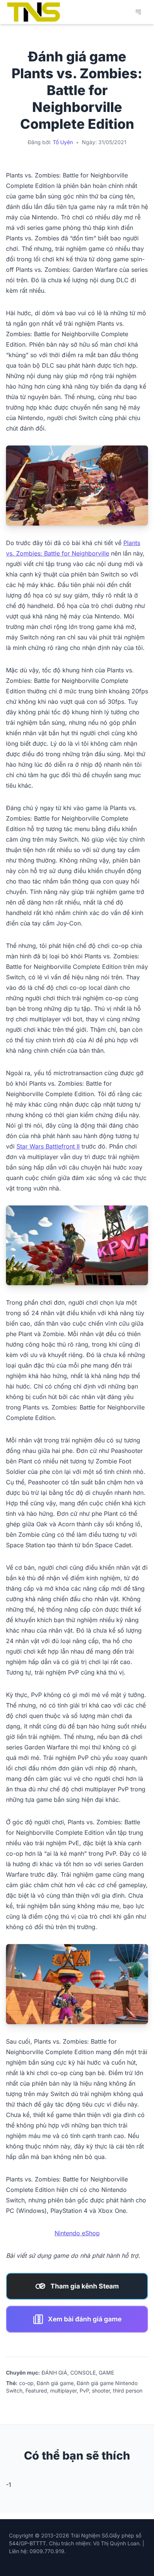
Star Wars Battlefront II (48, 1146)
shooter (101, 2391)
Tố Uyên (63, 142)
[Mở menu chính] (138, 12)
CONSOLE (83, 2373)
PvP (84, 2391)
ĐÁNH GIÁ (54, 2373)
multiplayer (63, 2391)
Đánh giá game (55, 2383)
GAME (106, 2373)
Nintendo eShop (77, 2233)
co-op (26, 2383)
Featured (36, 2391)
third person (128, 2391)
